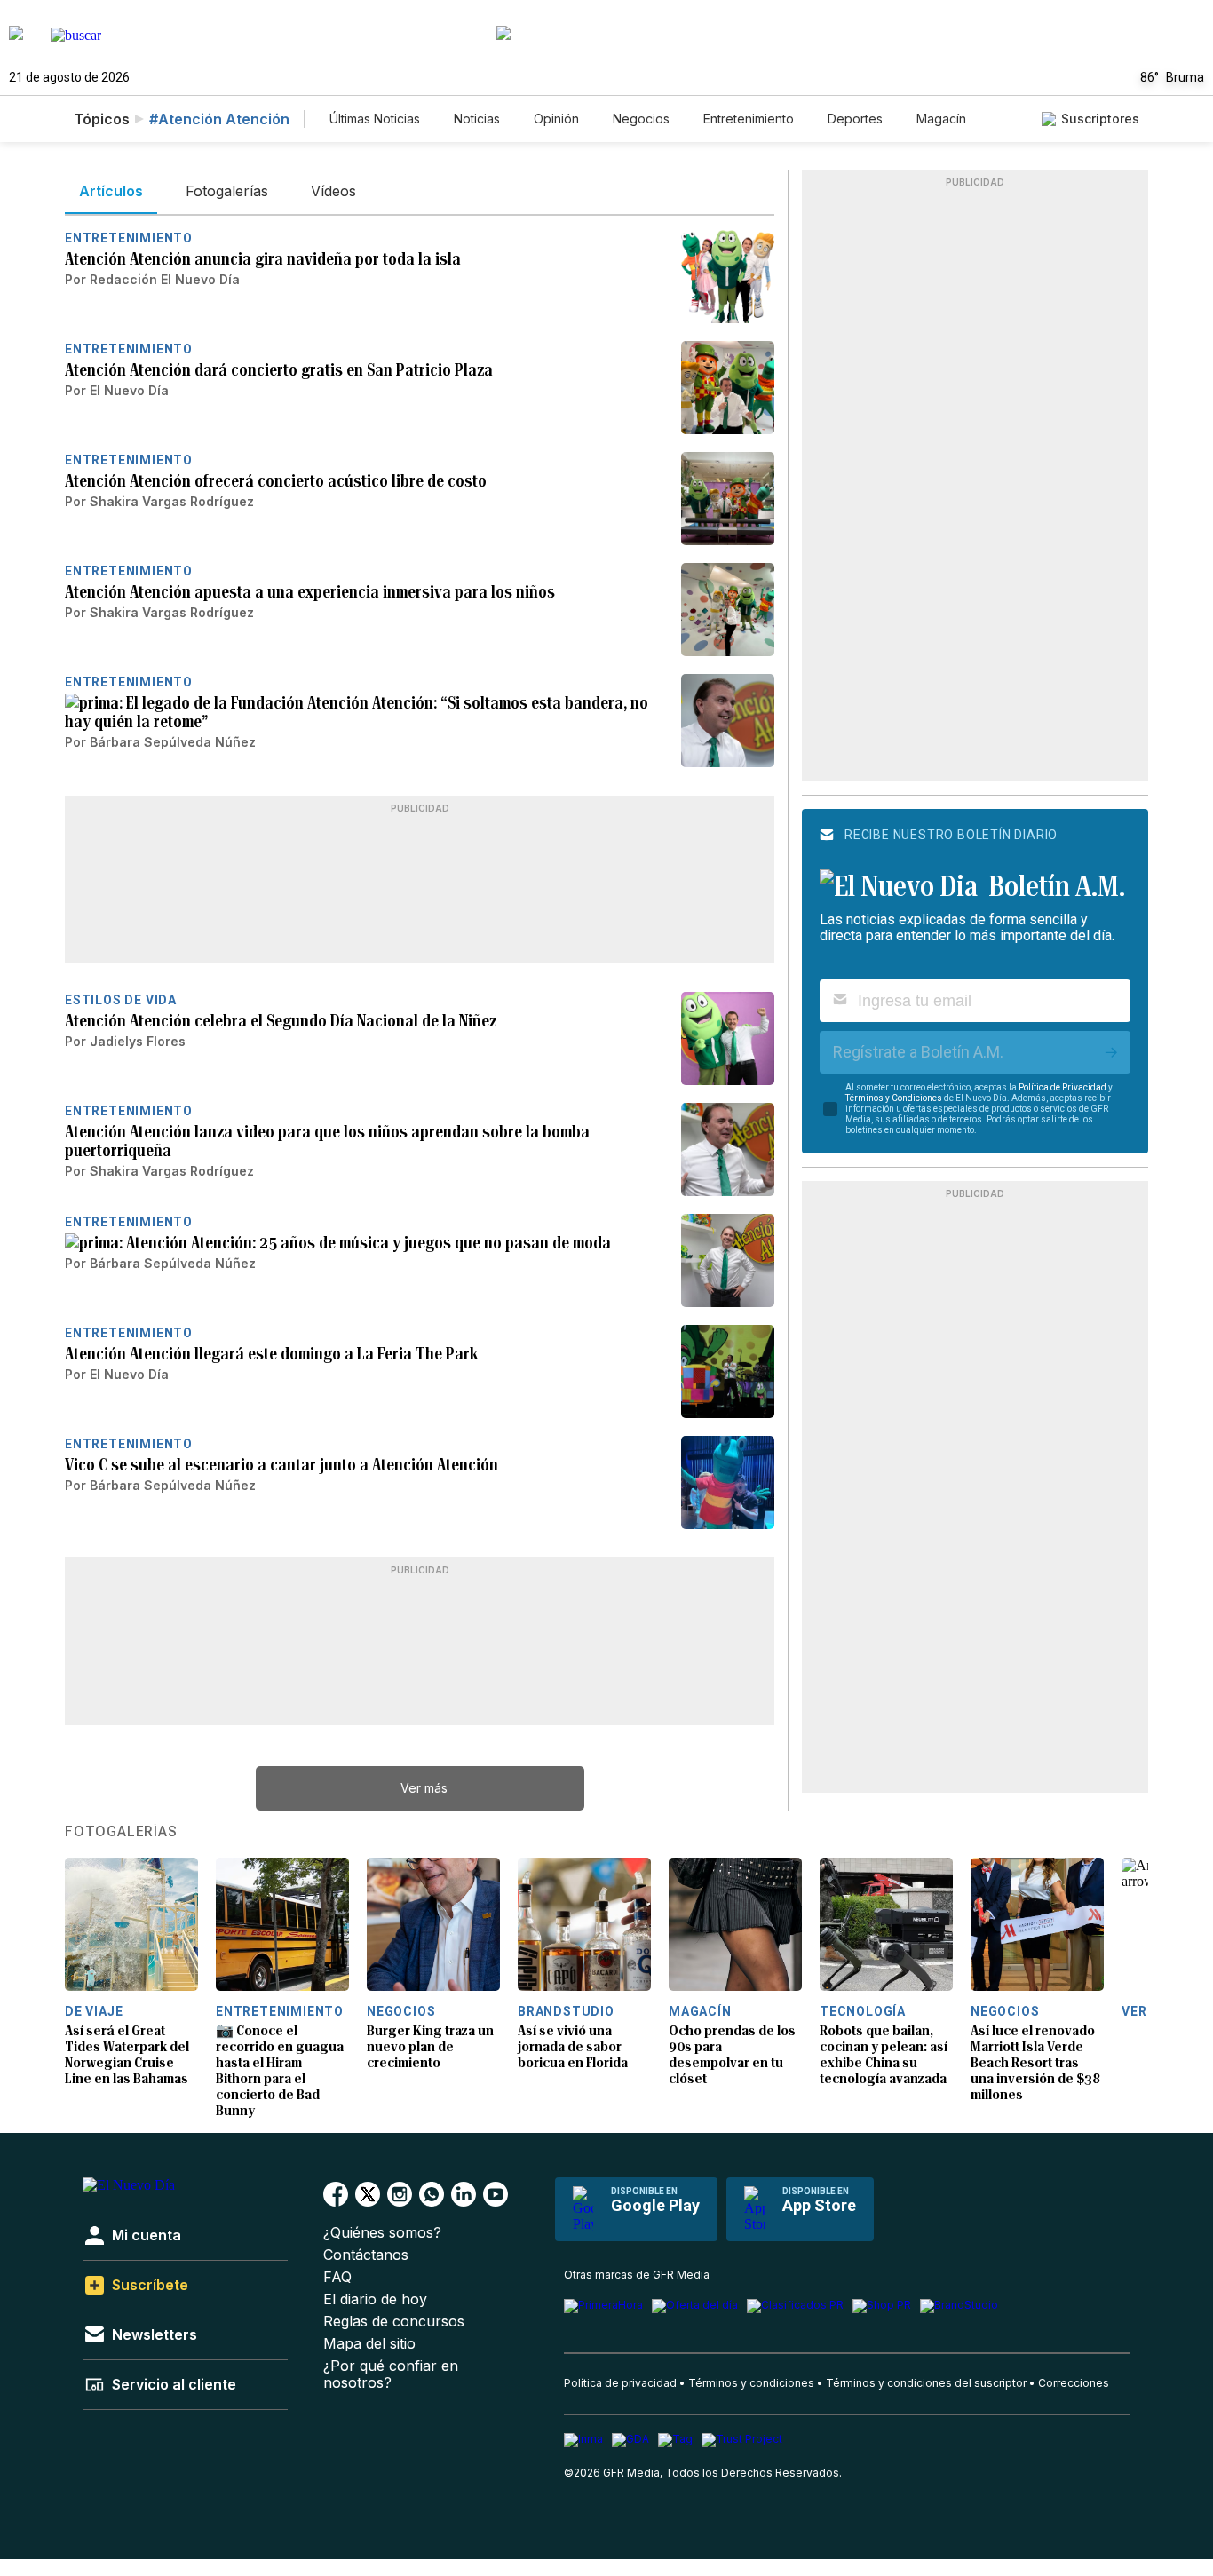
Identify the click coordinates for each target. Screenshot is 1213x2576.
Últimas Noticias (375, 119)
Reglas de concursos (394, 2322)
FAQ (337, 2277)
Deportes (855, 119)
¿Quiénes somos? (382, 2233)
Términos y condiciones (751, 2383)
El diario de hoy (375, 2299)
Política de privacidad (620, 2383)
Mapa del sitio (369, 2344)
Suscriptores (1100, 119)
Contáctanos (366, 2255)
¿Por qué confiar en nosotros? (391, 2374)
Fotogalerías (121, 1832)
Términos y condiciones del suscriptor (926, 2383)
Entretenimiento (749, 119)
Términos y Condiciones (894, 1098)
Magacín (941, 119)
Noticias (477, 119)
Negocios (641, 119)
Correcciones (1074, 2383)
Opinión (556, 119)
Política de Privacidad (1062, 1087)
